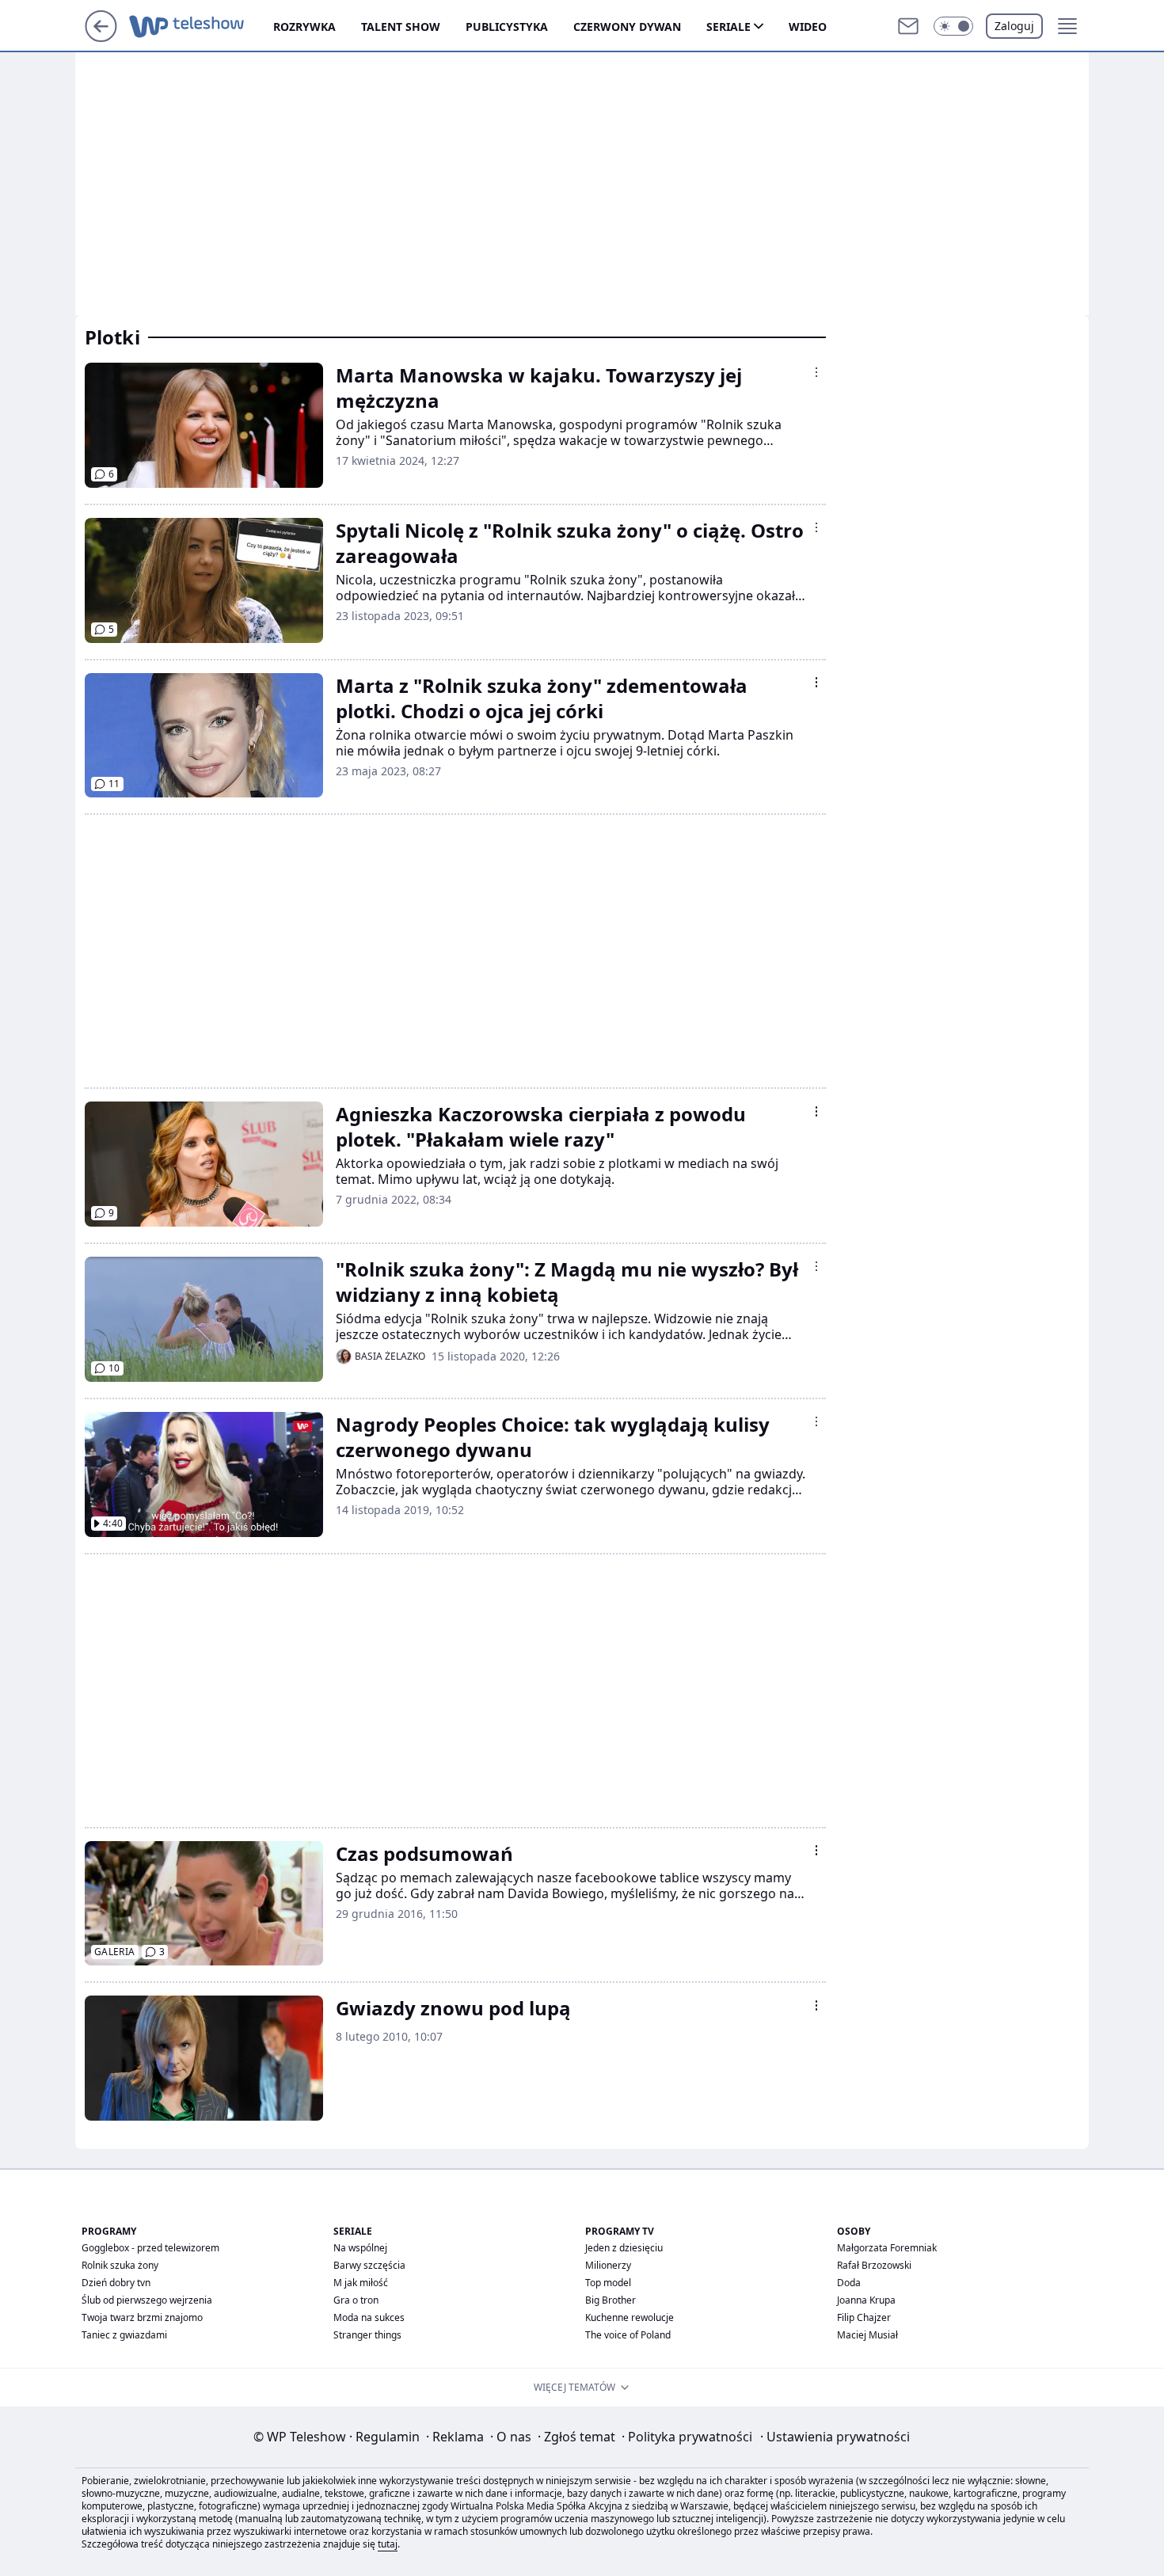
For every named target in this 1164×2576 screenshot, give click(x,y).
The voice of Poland (628, 2335)
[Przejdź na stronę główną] (101, 37)
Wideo (808, 27)
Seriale (728, 27)
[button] (953, 26)
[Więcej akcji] (816, 372)
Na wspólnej (360, 2248)
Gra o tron (356, 2300)
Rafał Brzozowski (874, 2265)
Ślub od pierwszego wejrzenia (147, 2300)
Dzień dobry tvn (116, 2283)
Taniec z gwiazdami (124, 2335)
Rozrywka (304, 27)
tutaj (388, 2544)
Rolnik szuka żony (120, 2265)
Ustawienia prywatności (835, 2437)
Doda (849, 2283)
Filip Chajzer (864, 2317)
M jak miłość (361, 2283)
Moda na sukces (369, 2317)
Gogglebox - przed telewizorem (150, 2248)
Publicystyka (507, 27)
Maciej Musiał (867, 2335)
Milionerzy (608, 2265)
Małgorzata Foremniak (887, 2248)
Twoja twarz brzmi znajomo (142, 2317)
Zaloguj (1014, 26)
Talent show (401, 27)
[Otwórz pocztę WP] (908, 26)
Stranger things (367, 2335)
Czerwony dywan (627, 27)
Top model (608, 2283)
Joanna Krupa (866, 2300)
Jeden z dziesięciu (624, 2248)
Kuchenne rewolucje (630, 2317)
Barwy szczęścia (369, 2265)
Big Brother (611, 2300)
